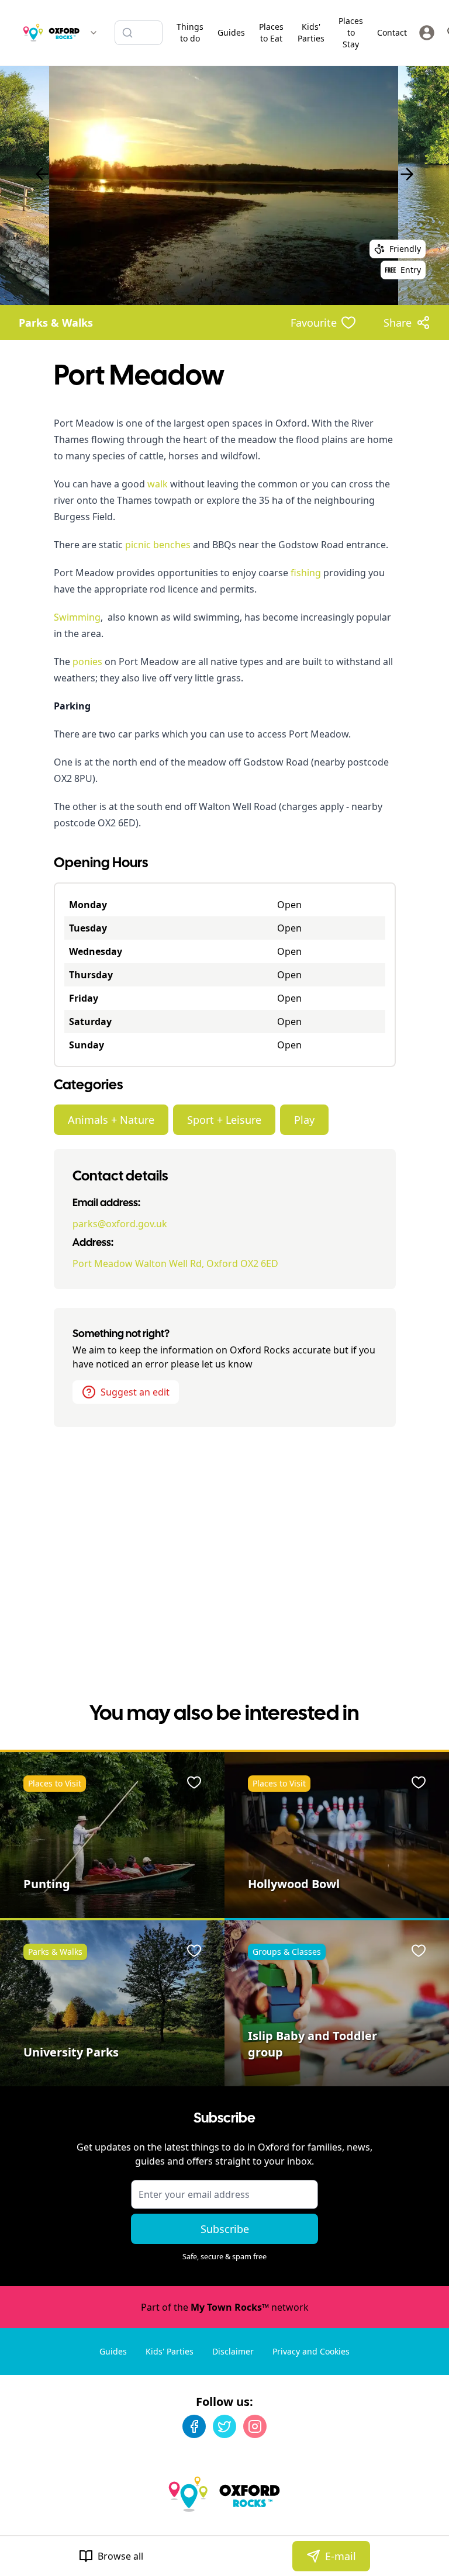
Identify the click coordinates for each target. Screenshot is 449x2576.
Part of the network (225, 2307)
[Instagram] (255, 2426)
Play (304, 1120)
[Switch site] (94, 33)
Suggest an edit (135, 1392)
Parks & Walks (56, 323)
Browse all (120, 2556)
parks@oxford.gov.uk (120, 1224)
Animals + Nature (111, 1120)
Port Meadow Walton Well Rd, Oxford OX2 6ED (175, 1263)
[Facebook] (194, 2426)
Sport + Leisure (224, 1120)
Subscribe (225, 2229)
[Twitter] (224, 2426)
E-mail (341, 2556)
